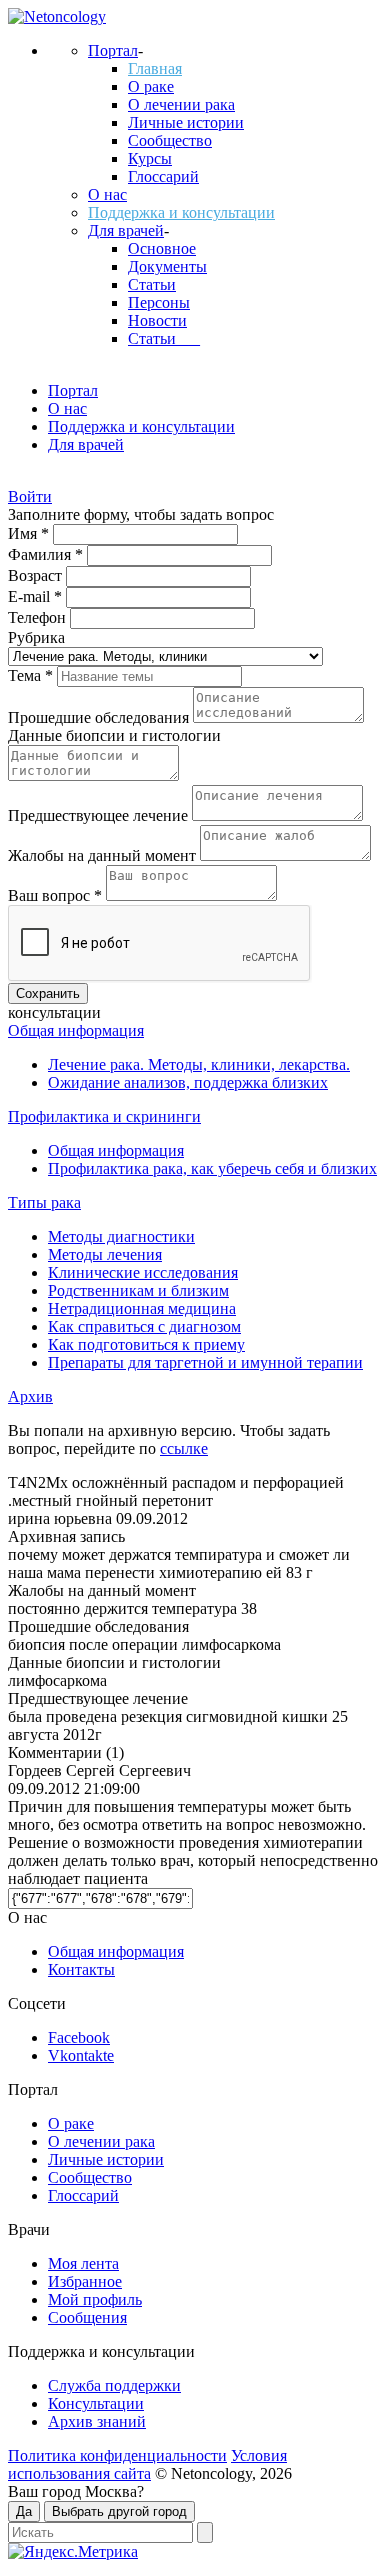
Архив (30, 1396)
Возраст (37, 575)
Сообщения (87, 2317)
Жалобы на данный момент (104, 855)
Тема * (32, 675)
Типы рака (44, 1202)
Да (24, 2511)
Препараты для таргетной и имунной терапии (205, 1362)
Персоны (159, 302)
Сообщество (170, 140)
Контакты (81, 1969)
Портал (113, 50)
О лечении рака (181, 104)
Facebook (79, 2037)
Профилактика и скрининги (104, 1116)
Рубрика (36, 637)
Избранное (85, 2281)
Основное (162, 248)
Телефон (39, 617)
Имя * (30, 533)
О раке (151, 86)
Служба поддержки (114, 2385)
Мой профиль (95, 2299)
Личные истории (186, 122)
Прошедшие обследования (100, 717)
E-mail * (37, 596)
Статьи (152, 284)
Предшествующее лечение (100, 815)
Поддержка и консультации (181, 212)
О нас (107, 194)
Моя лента (83, 2263)
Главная (155, 68)
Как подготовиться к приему (146, 1344)
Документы (167, 266)
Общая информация (76, 1030)
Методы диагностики (121, 1236)
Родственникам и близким (138, 1290)
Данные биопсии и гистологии (114, 735)
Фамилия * (47, 554)
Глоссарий (163, 176)
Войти (30, 496)
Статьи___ (164, 338)
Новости (157, 320)
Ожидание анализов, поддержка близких (188, 1082)
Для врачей (126, 230)
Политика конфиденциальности (117, 2455)
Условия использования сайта (147, 2464)
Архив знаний (97, 2421)
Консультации (96, 2403)
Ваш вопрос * (57, 895)
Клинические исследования (143, 1272)
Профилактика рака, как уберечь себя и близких (212, 1168)
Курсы (150, 158)
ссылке (184, 1448)
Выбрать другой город (119, 2511)
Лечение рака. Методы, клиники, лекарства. (199, 1064)
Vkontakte (81, 2055)
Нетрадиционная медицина (142, 1308)
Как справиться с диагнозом (144, 1326)
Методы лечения (105, 1254)
